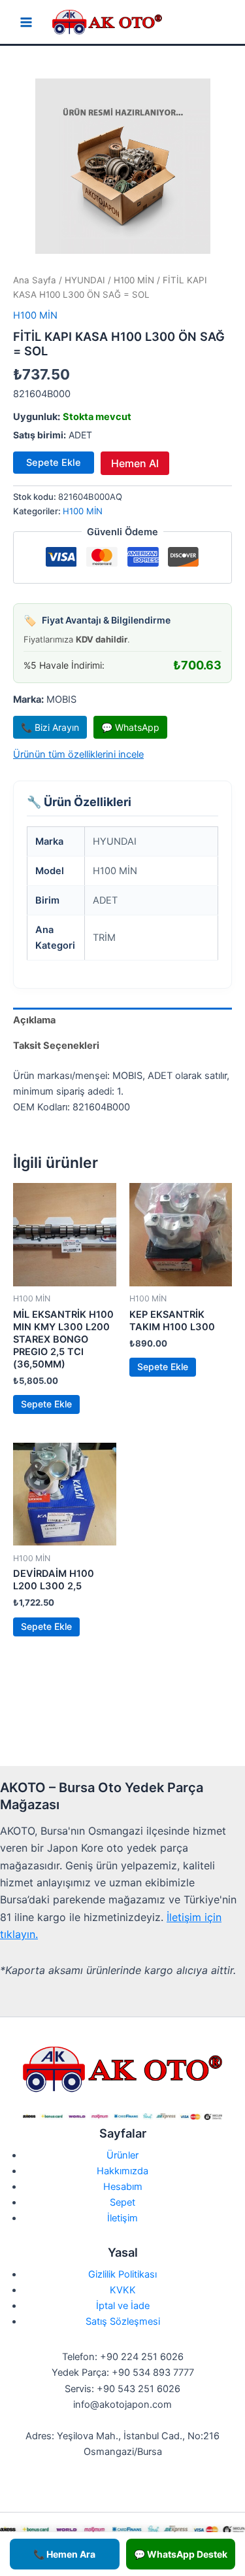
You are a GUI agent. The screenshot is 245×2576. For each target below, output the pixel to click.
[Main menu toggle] (26, 22)
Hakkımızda (122, 2171)
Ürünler (122, 2155)
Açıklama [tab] (34, 1020)
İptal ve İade (123, 2306)
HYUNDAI (85, 280)
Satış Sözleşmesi (123, 2321)
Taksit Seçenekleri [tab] (56, 1046)
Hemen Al (135, 463)
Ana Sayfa (35, 280)
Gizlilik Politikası (122, 2274)
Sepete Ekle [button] (46, 1404)
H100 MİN (134, 280)
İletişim (122, 2218)
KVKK (123, 2290)
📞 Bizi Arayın (50, 727)
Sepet (122, 2202)
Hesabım (123, 2187)
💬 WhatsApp (130, 727)
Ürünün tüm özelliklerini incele (78, 754)
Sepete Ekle (54, 463)
